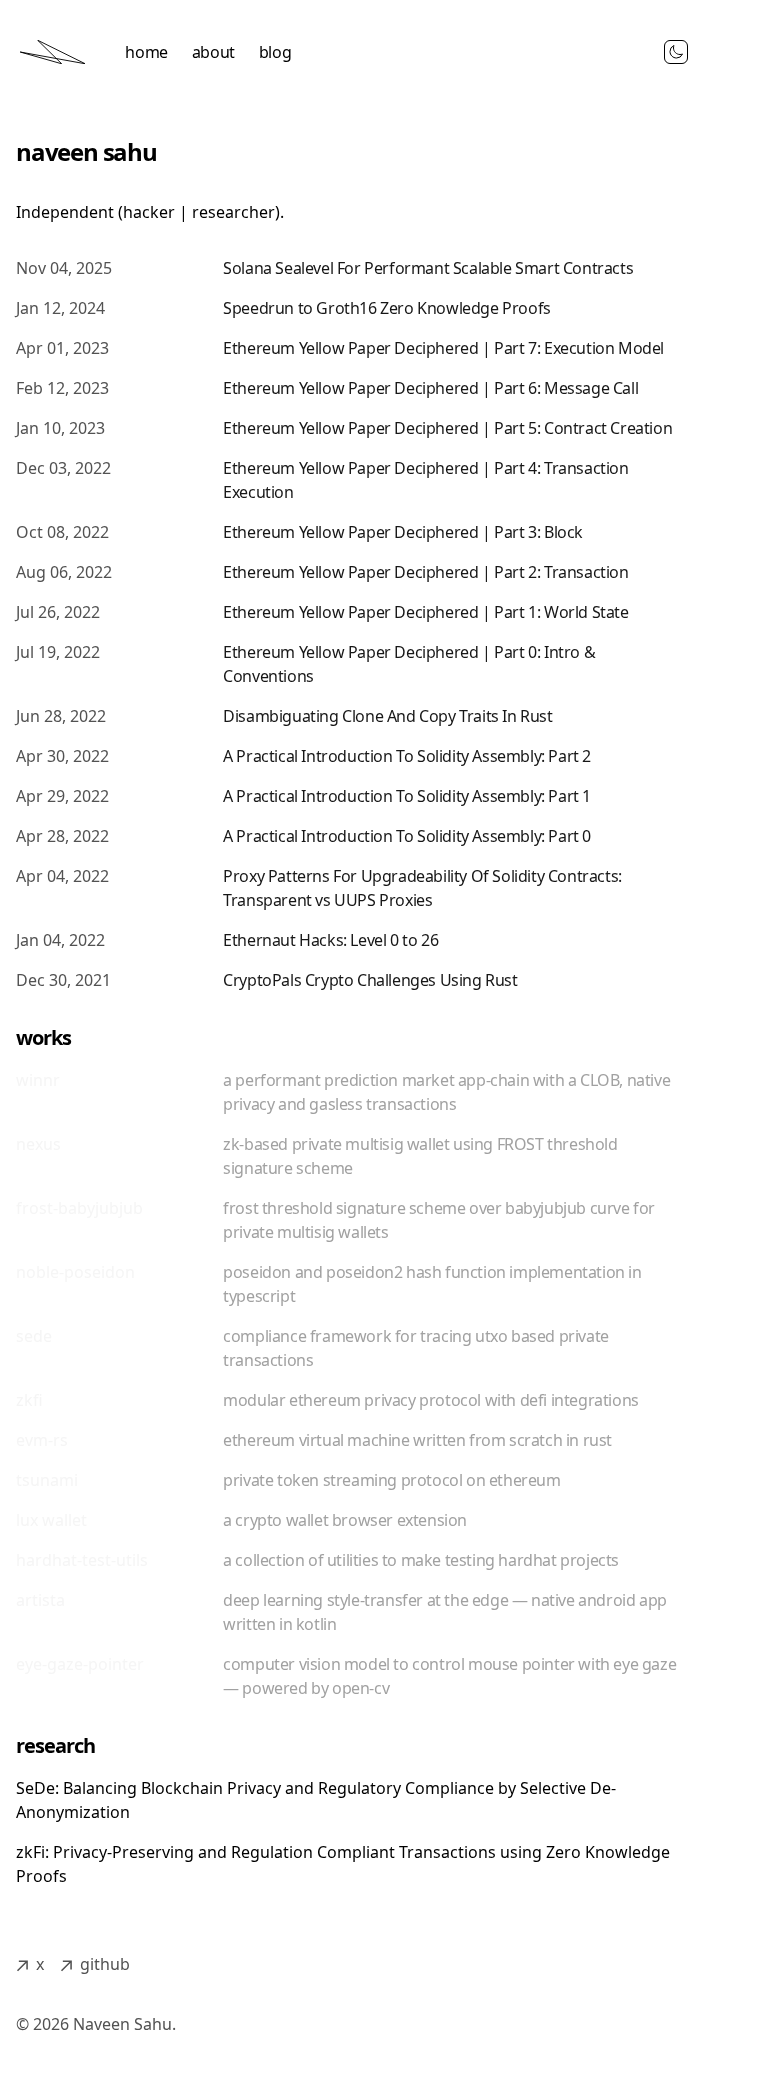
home (146, 52)
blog (275, 52)
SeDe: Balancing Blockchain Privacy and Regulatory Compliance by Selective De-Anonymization (316, 1800)
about (213, 52)
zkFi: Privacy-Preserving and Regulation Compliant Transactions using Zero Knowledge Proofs (343, 1864)
